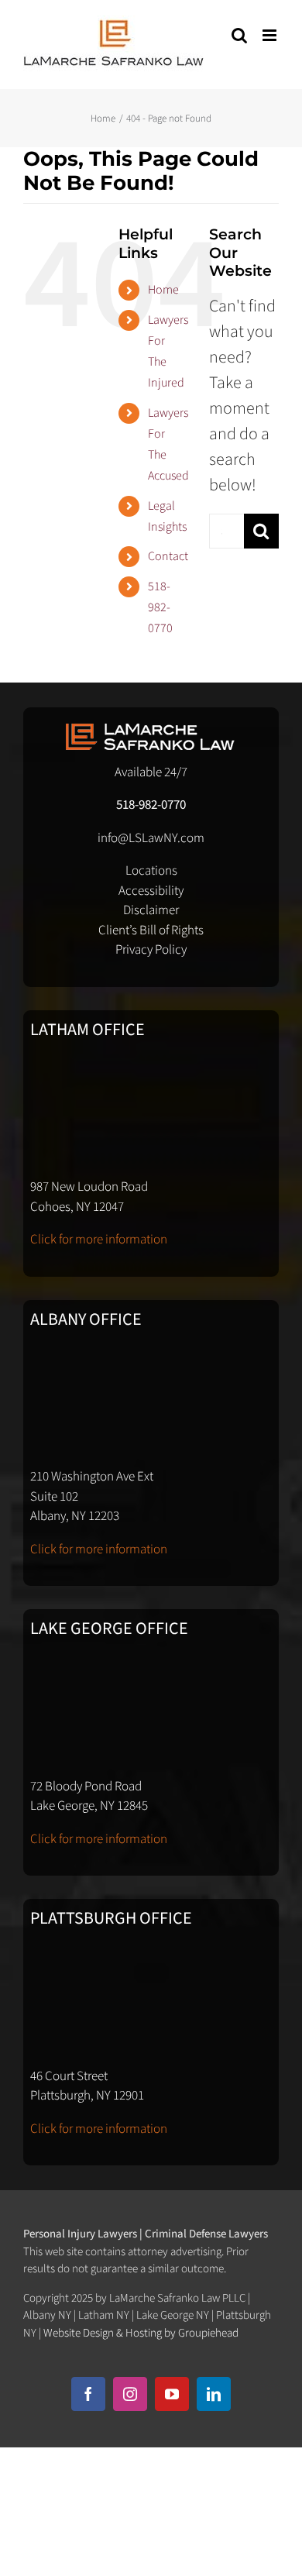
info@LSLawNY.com (151, 838)
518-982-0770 (160, 607)
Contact (168, 556)
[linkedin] (214, 2394)
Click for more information (99, 1240)
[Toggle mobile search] (239, 35)
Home (163, 290)
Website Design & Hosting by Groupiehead (141, 2333)
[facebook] (88, 2394)
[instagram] (130, 2394)
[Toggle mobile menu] (271, 35)
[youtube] (172, 2394)
